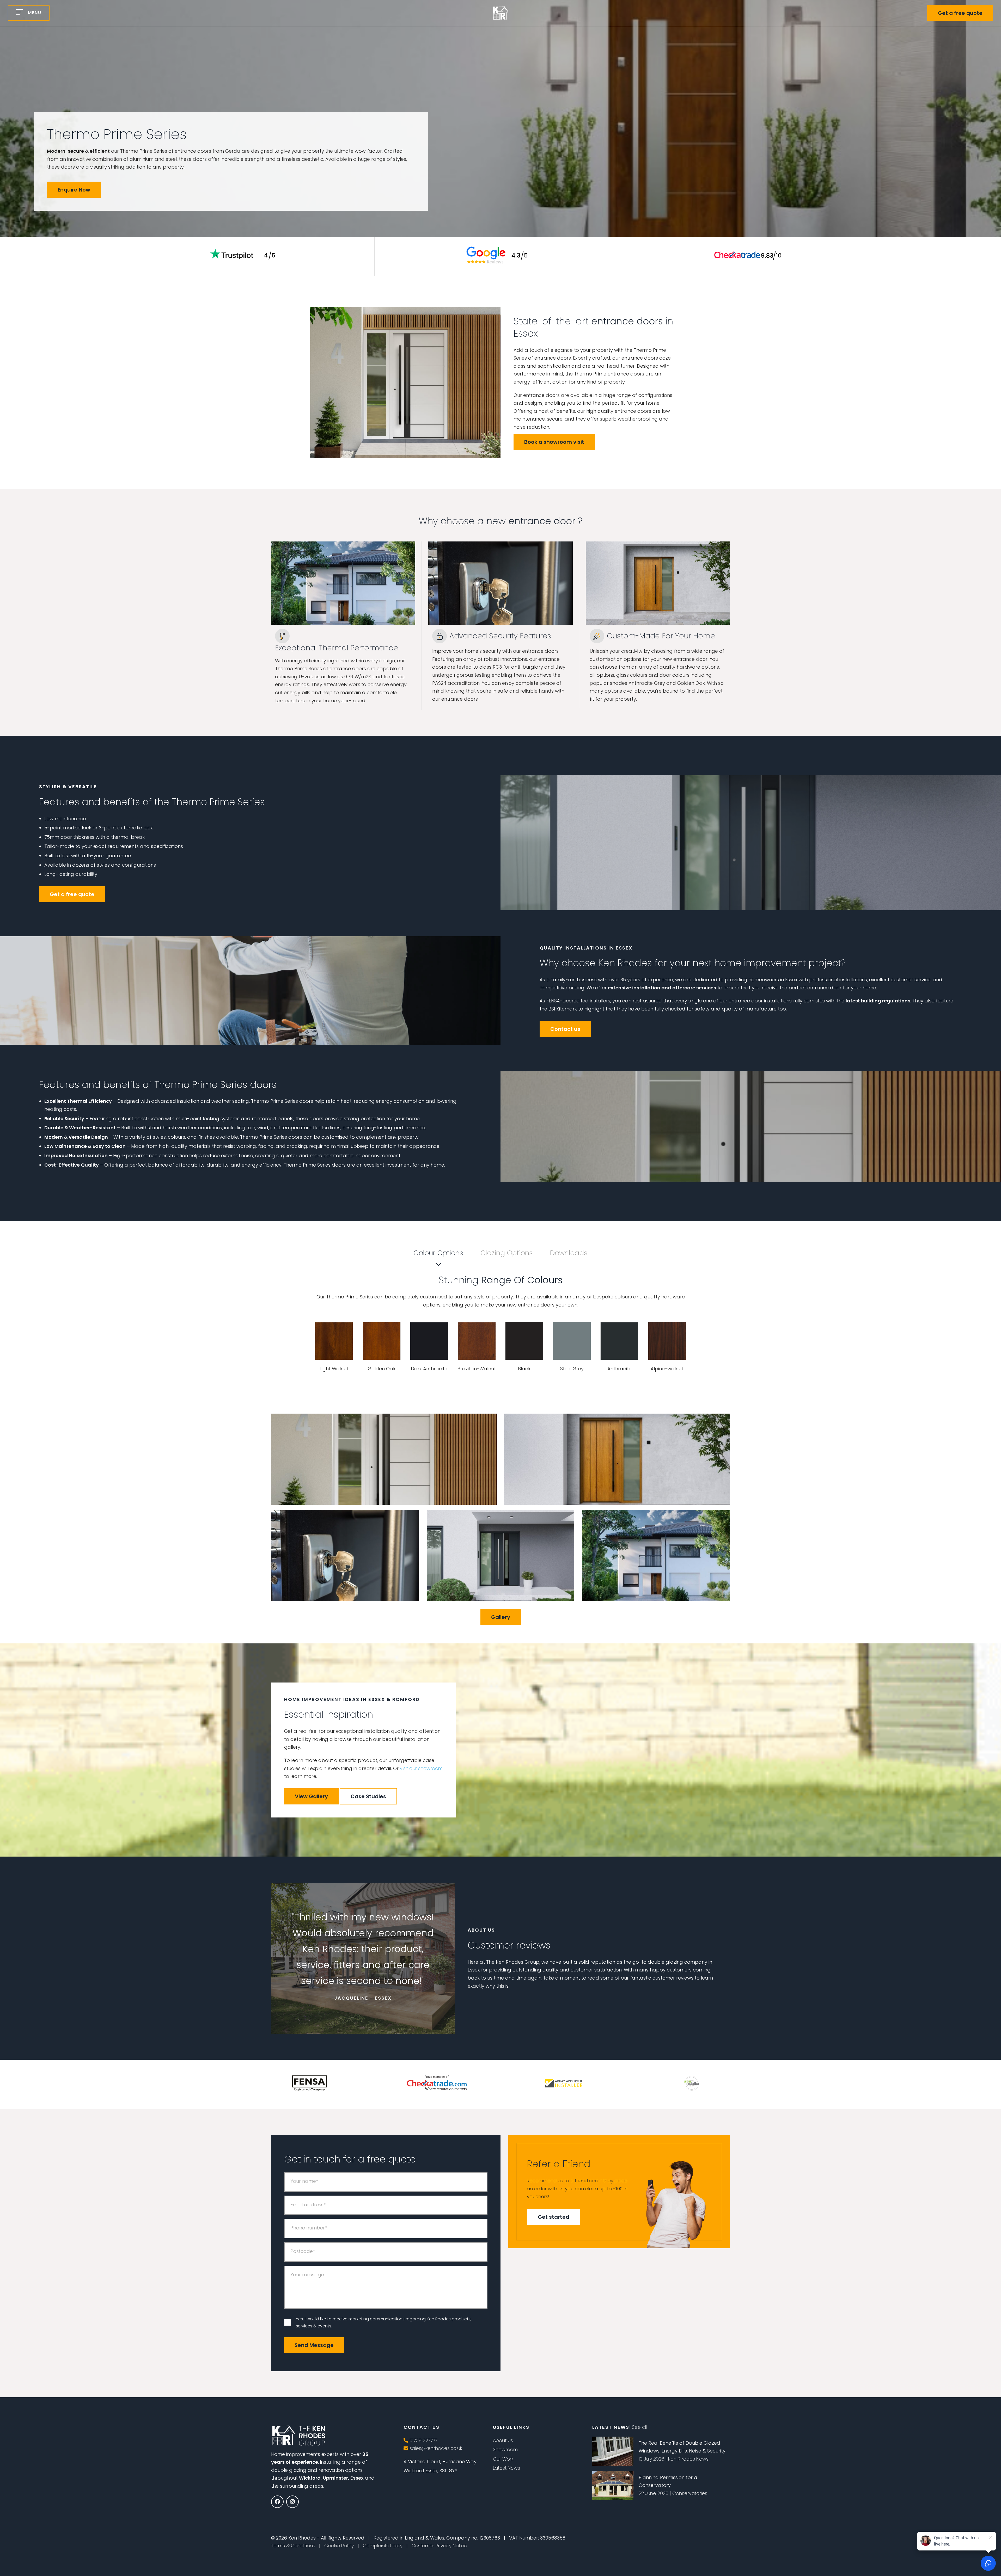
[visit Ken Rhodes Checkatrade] (749, 264)
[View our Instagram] (292, 2502)
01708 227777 (423, 2440)
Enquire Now (74, 190)
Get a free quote (960, 13)
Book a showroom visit (554, 442)
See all (639, 2427)
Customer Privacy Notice (439, 2546)
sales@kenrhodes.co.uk (435, 2448)
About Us (503, 2440)
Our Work (503, 2459)
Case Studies (368, 1796)
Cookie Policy (339, 2546)
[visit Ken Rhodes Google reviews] (497, 264)
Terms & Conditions (293, 2546)
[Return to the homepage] (500, 13)
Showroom (505, 2449)
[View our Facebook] (277, 2502)
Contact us (565, 1029)
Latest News (506, 2468)
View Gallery (311, 1796)
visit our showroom (421, 1768)
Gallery (501, 1617)
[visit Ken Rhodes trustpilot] (244, 264)
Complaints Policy (383, 2546)
